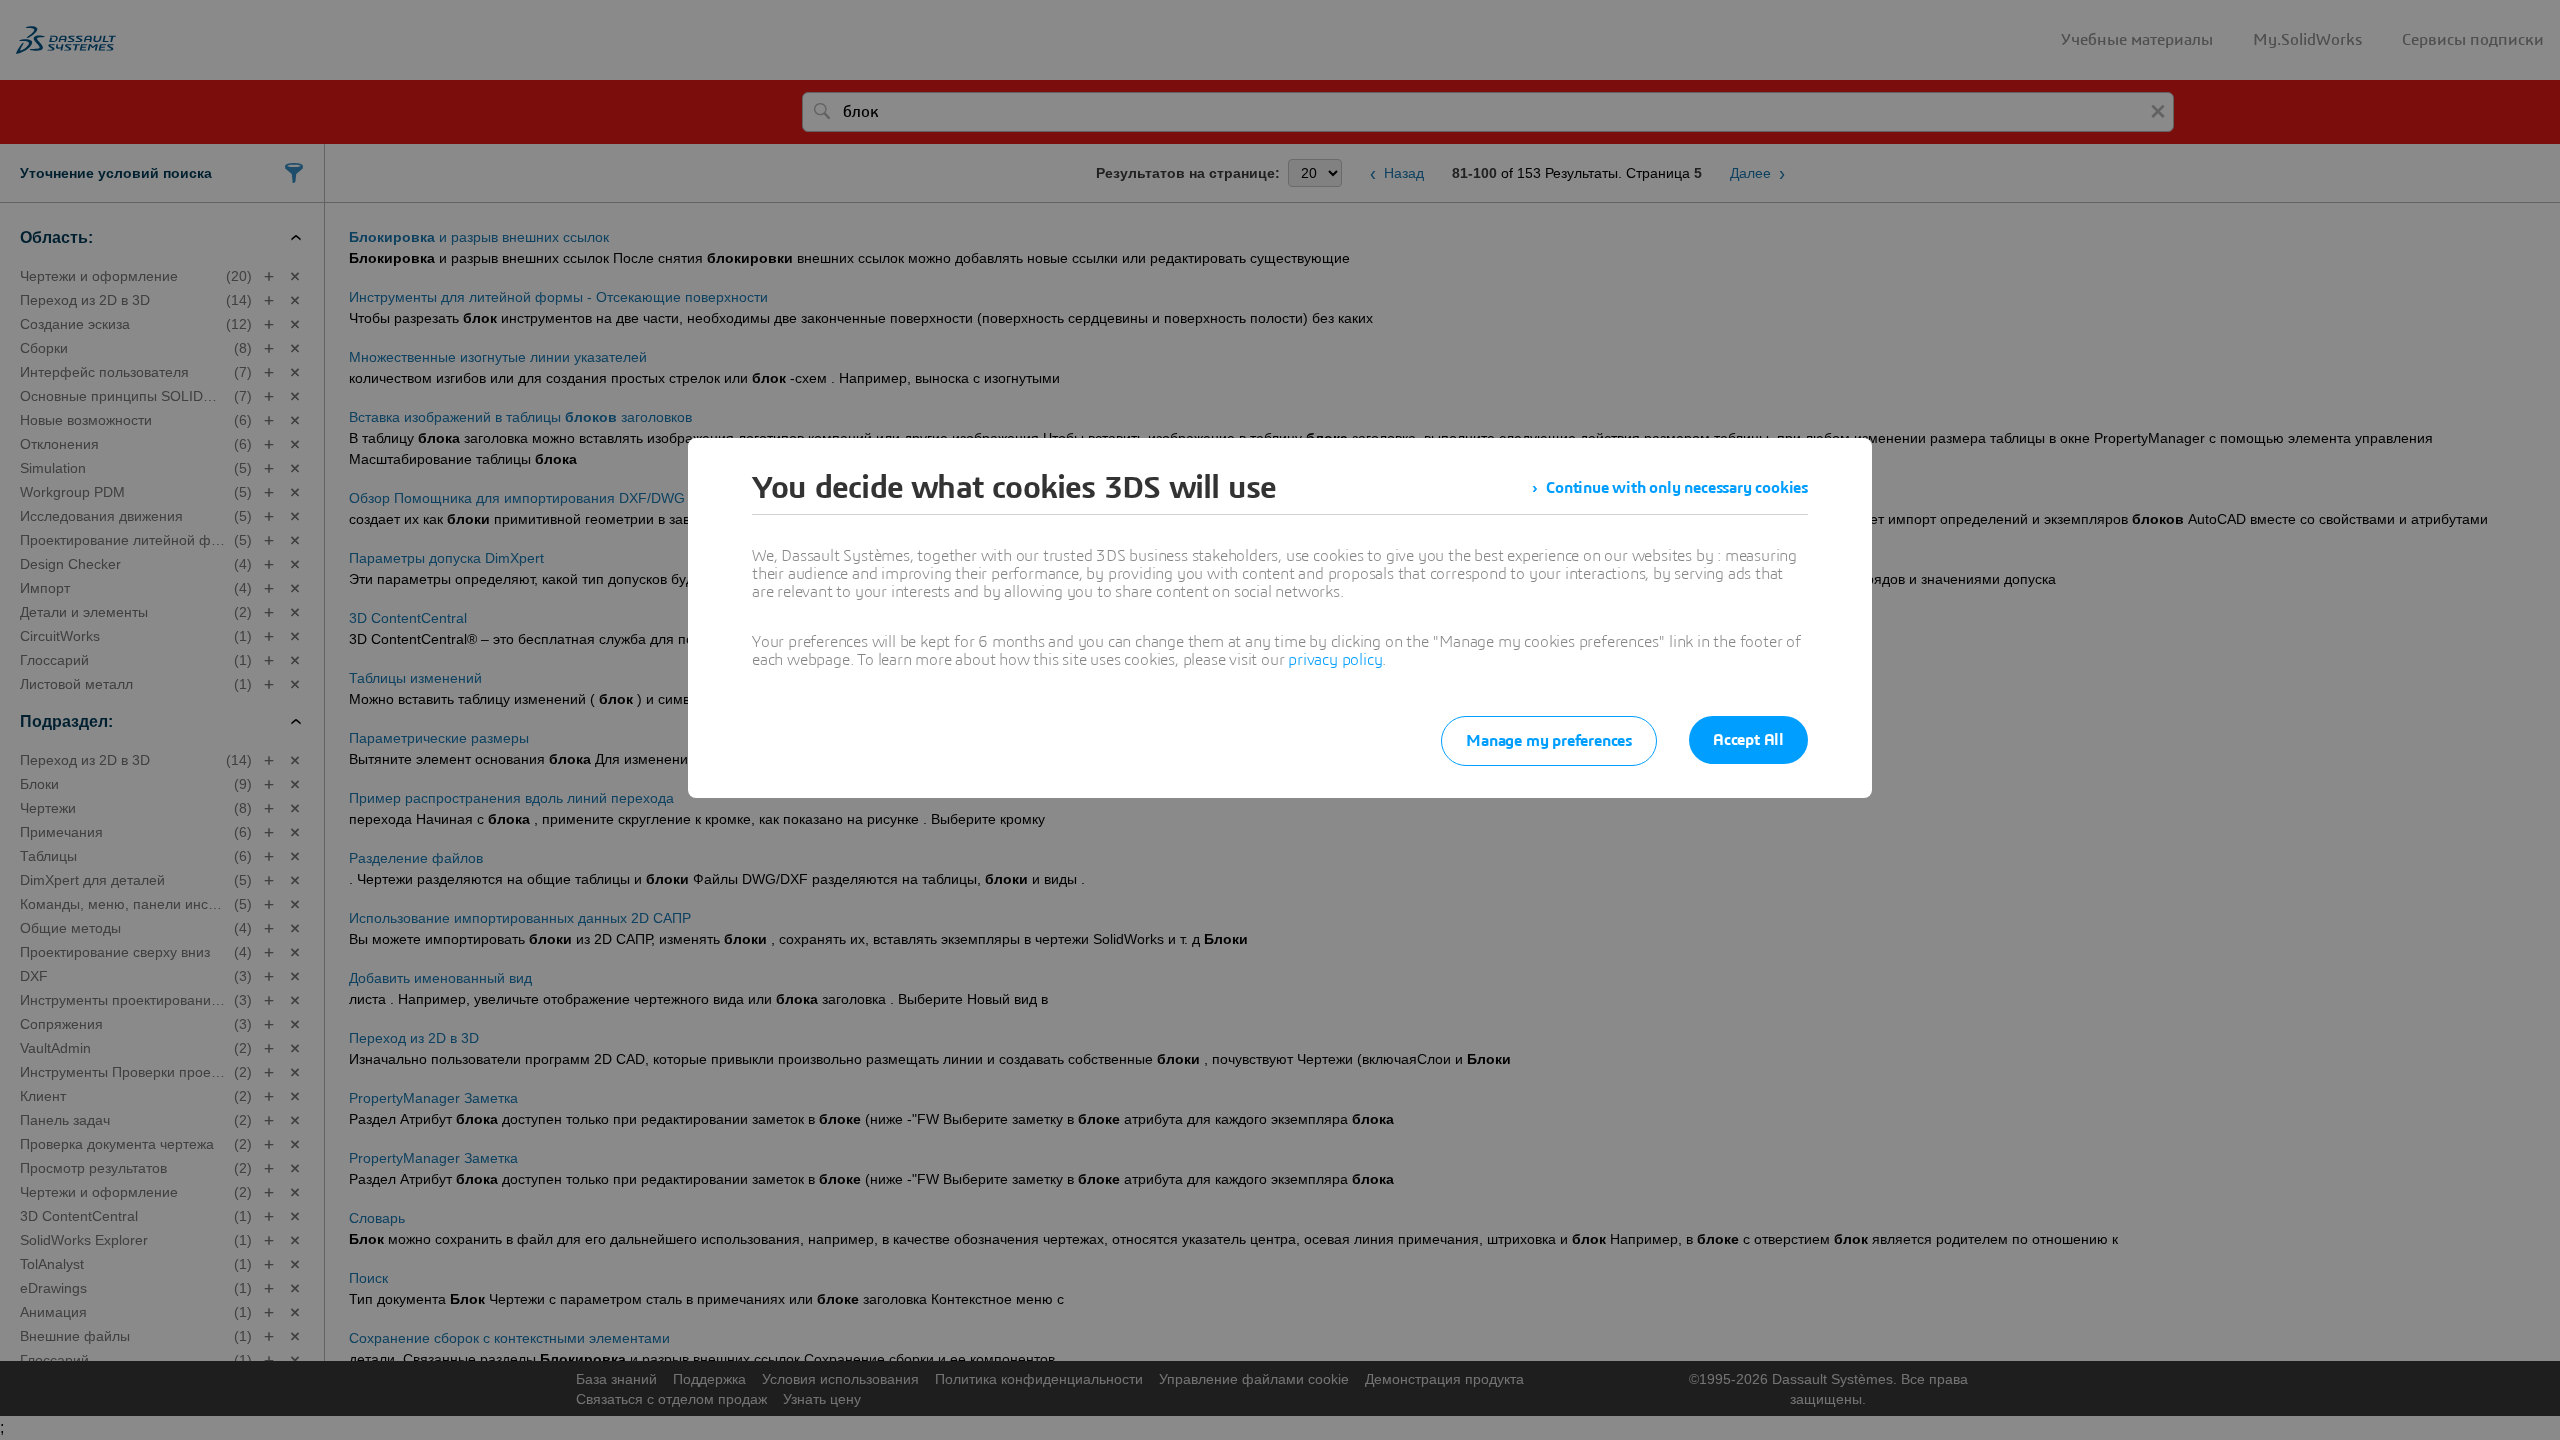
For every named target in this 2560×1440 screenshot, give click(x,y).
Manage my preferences (1549, 741)
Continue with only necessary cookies (1677, 488)
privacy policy (1335, 660)
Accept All (1748, 740)
